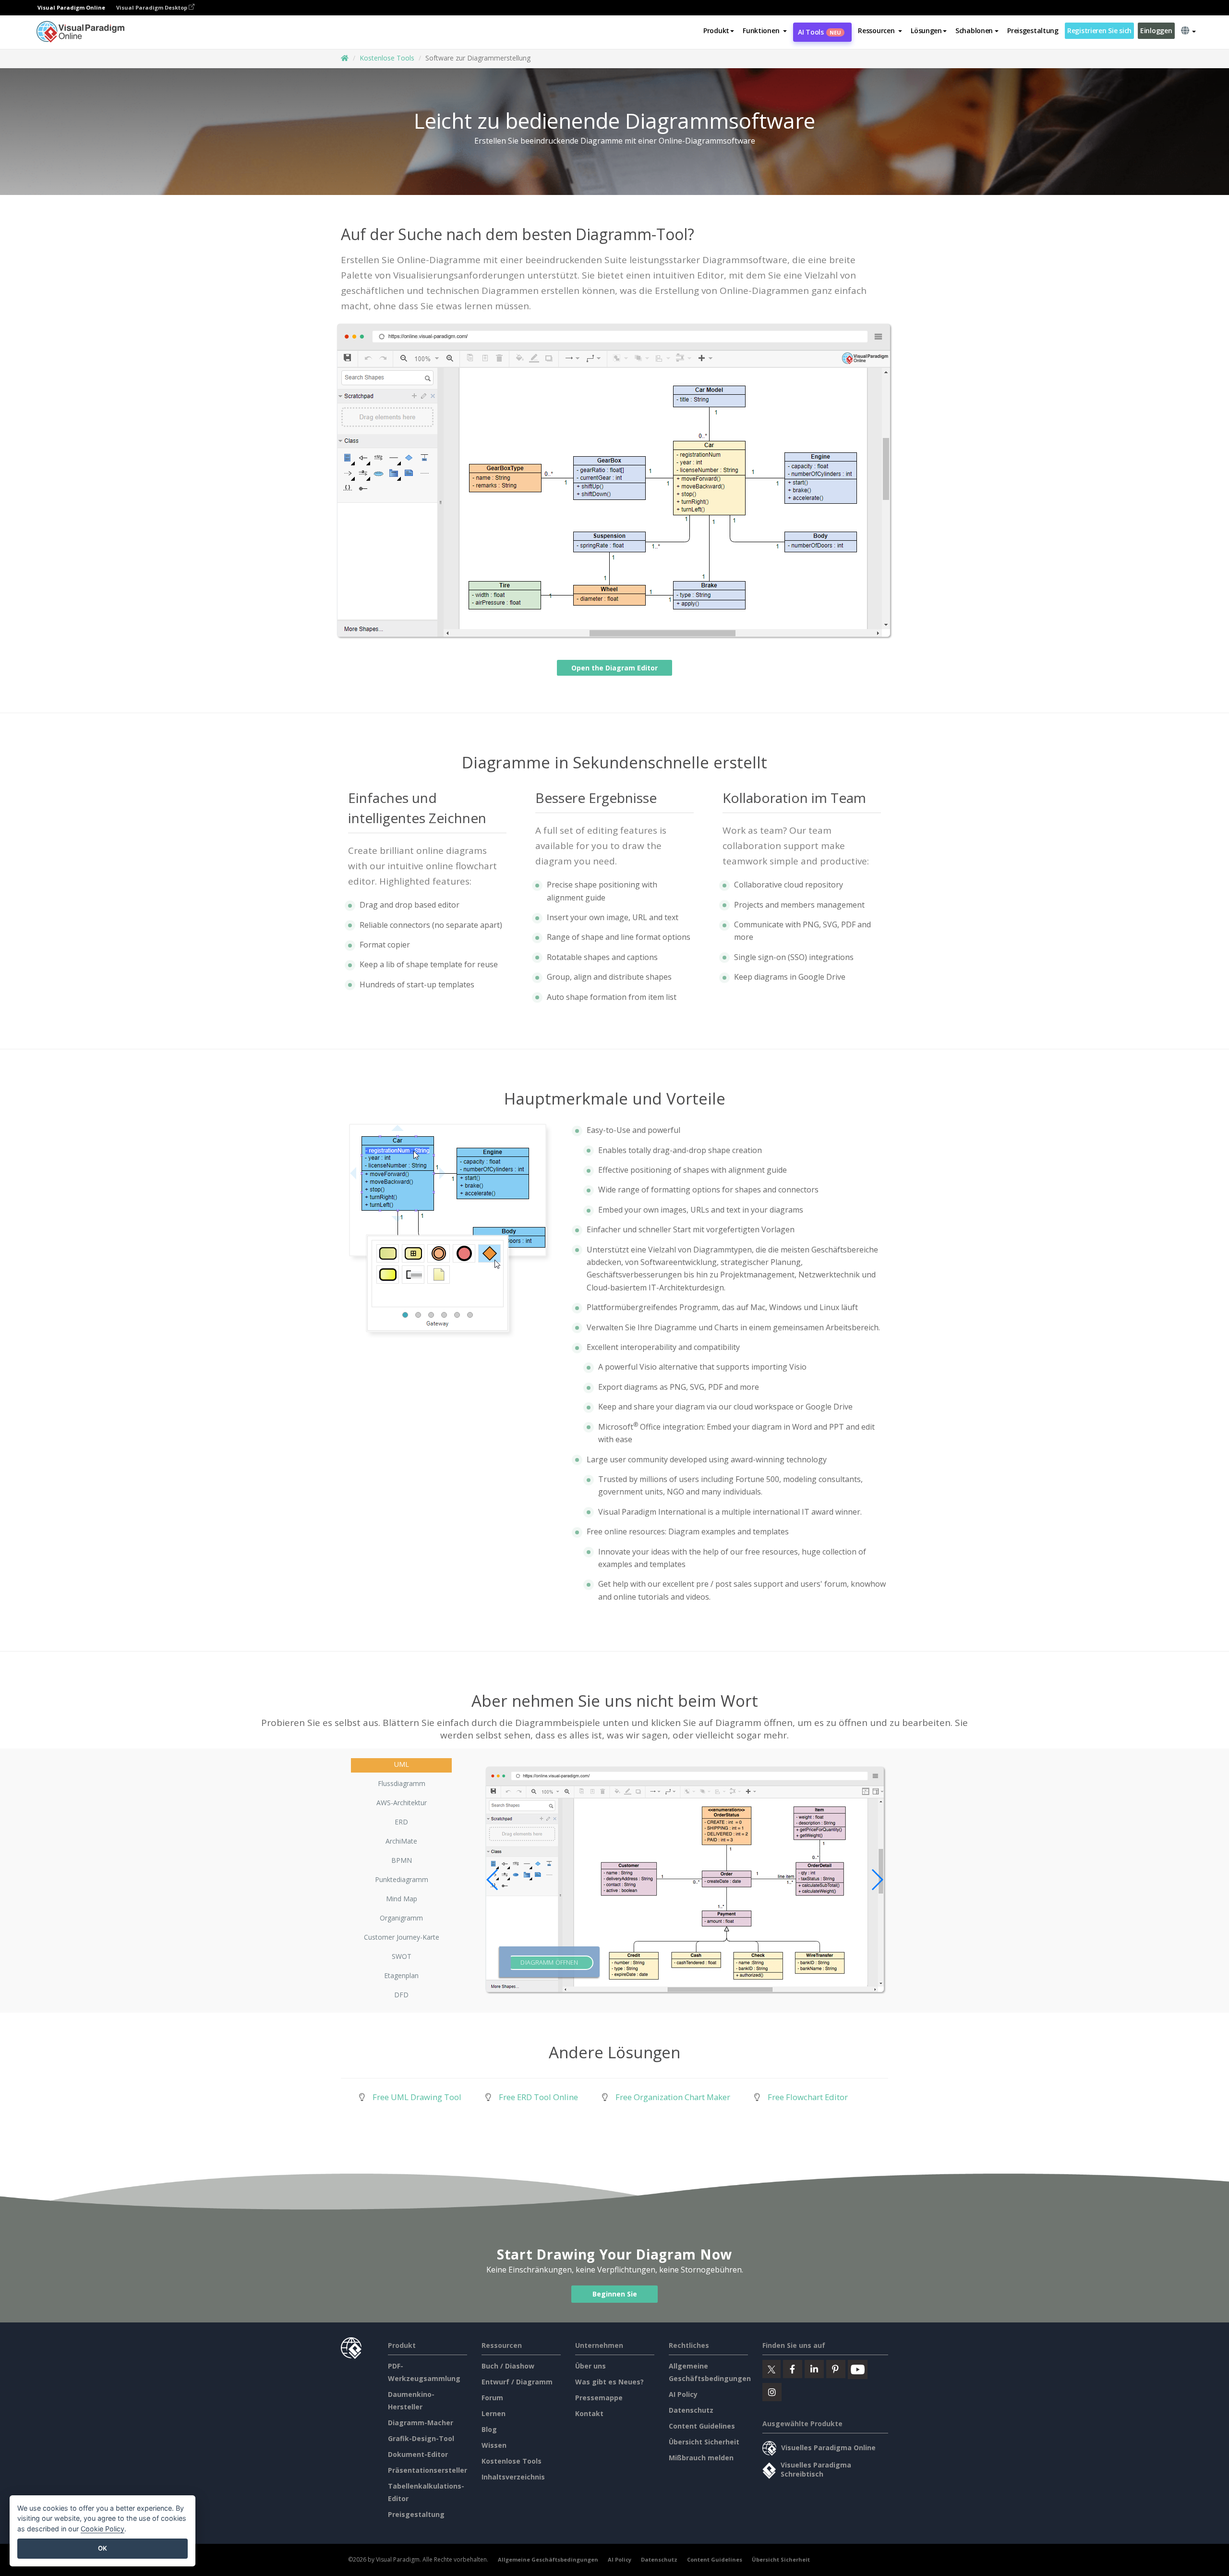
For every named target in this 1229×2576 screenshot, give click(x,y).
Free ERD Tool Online (538, 2097)
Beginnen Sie (615, 2294)
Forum (492, 2398)
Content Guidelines (702, 2426)
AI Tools (819, 32)
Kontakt (589, 2413)
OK (102, 2548)
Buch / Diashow (508, 2366)
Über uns (590, 2366)
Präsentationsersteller (428, 2470)
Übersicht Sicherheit (704, 2442)
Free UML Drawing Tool (417, 2097)
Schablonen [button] (974, 30)
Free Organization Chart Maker (673, 2097)
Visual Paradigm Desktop (152, 7)
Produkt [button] (716, 30)
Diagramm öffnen (549, 1963)
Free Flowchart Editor (808, 2097)
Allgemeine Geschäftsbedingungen (548, 2559)
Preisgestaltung (1033, 30)
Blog (489, 2429)
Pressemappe (599, 2398)
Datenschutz (691, 2410)
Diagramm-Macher (421, 2423)
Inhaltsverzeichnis (513, 2477)
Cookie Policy (102, 2529)
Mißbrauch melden (701, 2458)
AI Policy (683, 2394)
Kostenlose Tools (387, 58)
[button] (765, 31)
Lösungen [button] (926, 30)
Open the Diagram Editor (614, 668)
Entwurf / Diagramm (517, 2382)
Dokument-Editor (418, 2454)
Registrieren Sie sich (1099, 30)
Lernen (494, 2413)
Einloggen (1156, 30)
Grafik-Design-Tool (421, 2438)
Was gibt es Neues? (609, 2382)
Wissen (494, 2445)
